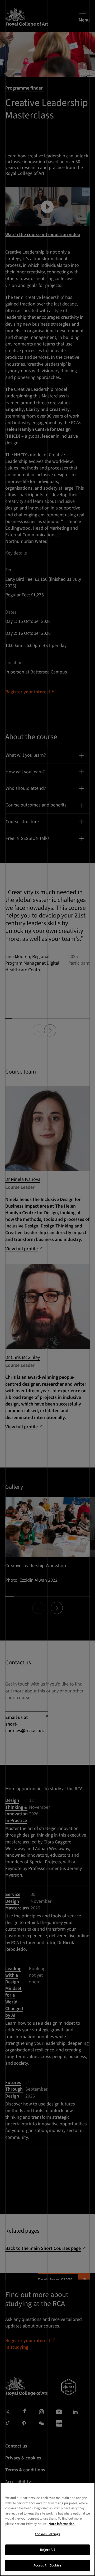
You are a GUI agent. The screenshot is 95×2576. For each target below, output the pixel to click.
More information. (62, 2524)
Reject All (47, 2550)
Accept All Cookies (47, 2565)
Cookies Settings (47, 2534)
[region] (47, 2529)
